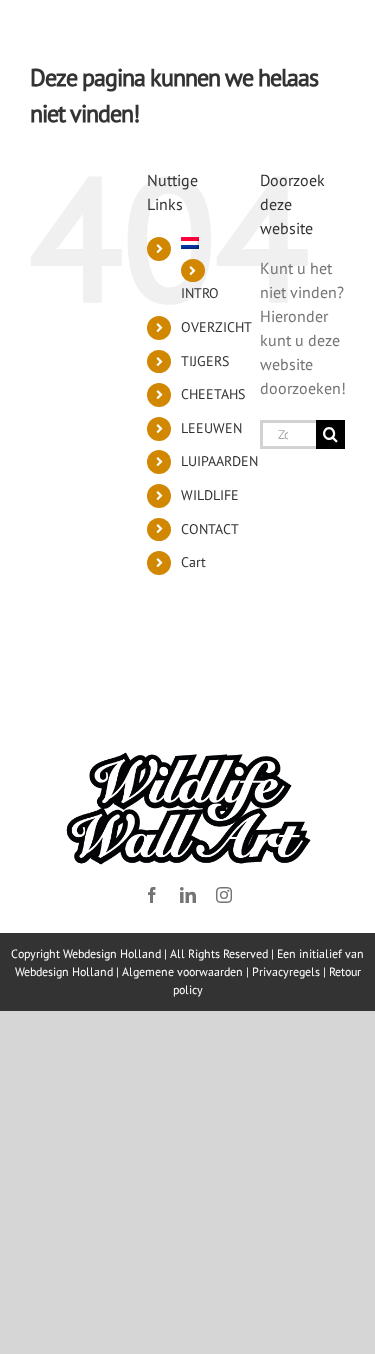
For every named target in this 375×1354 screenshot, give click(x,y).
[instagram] (224, 895)
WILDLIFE (210, 495)
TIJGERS (205, 361)
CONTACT (210, 529)
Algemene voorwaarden (182, 971)
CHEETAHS (213, 394)
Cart (193, 562)
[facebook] (152, 895)
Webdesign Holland (64, 971)
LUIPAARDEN (219, 461)
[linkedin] (188, 895)
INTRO (200, 293)
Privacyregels (286, 971)
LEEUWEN (211, 428)
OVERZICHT (216, 327)
